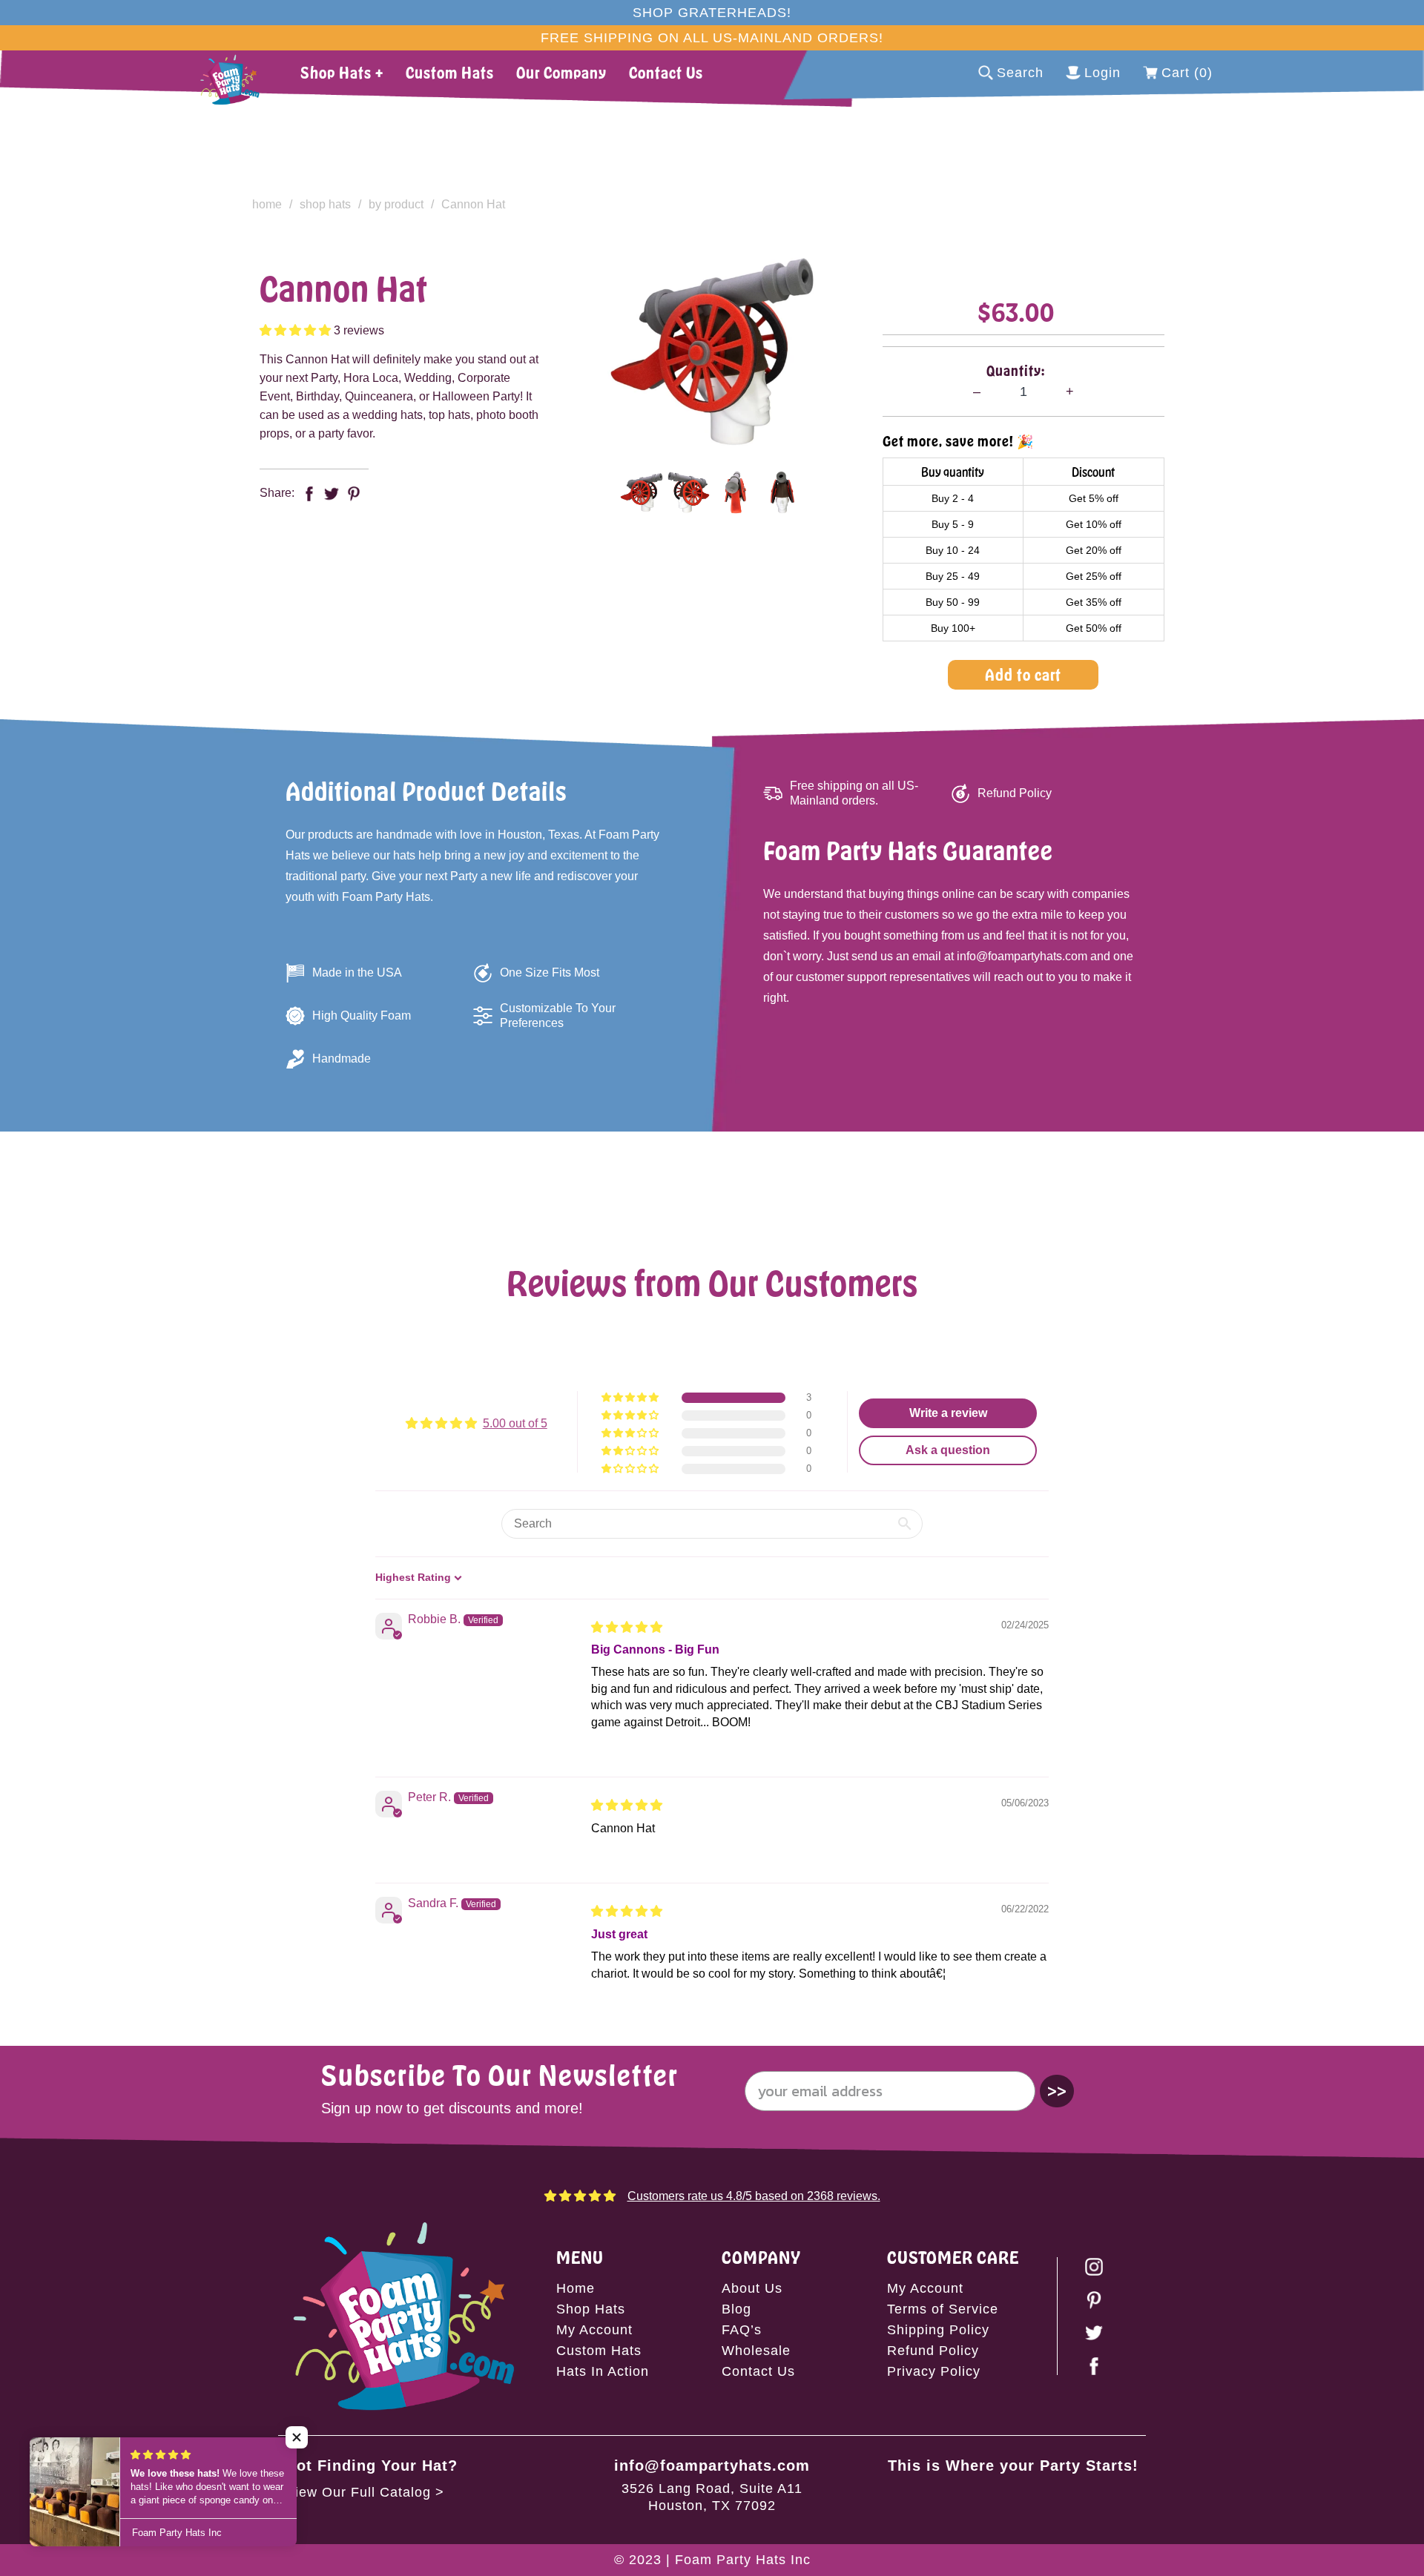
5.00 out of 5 (515, 1423)
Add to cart (1023, 674)
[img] (627, 1627)
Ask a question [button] (948, 1450)
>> (1057, 2091)
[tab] (641, 492)
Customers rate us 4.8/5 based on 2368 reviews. (754, 2196)
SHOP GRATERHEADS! (712, 13)
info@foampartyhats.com (712, 2466)
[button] (297, 330)
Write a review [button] (948, 1413)
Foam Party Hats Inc (743, 2560)
